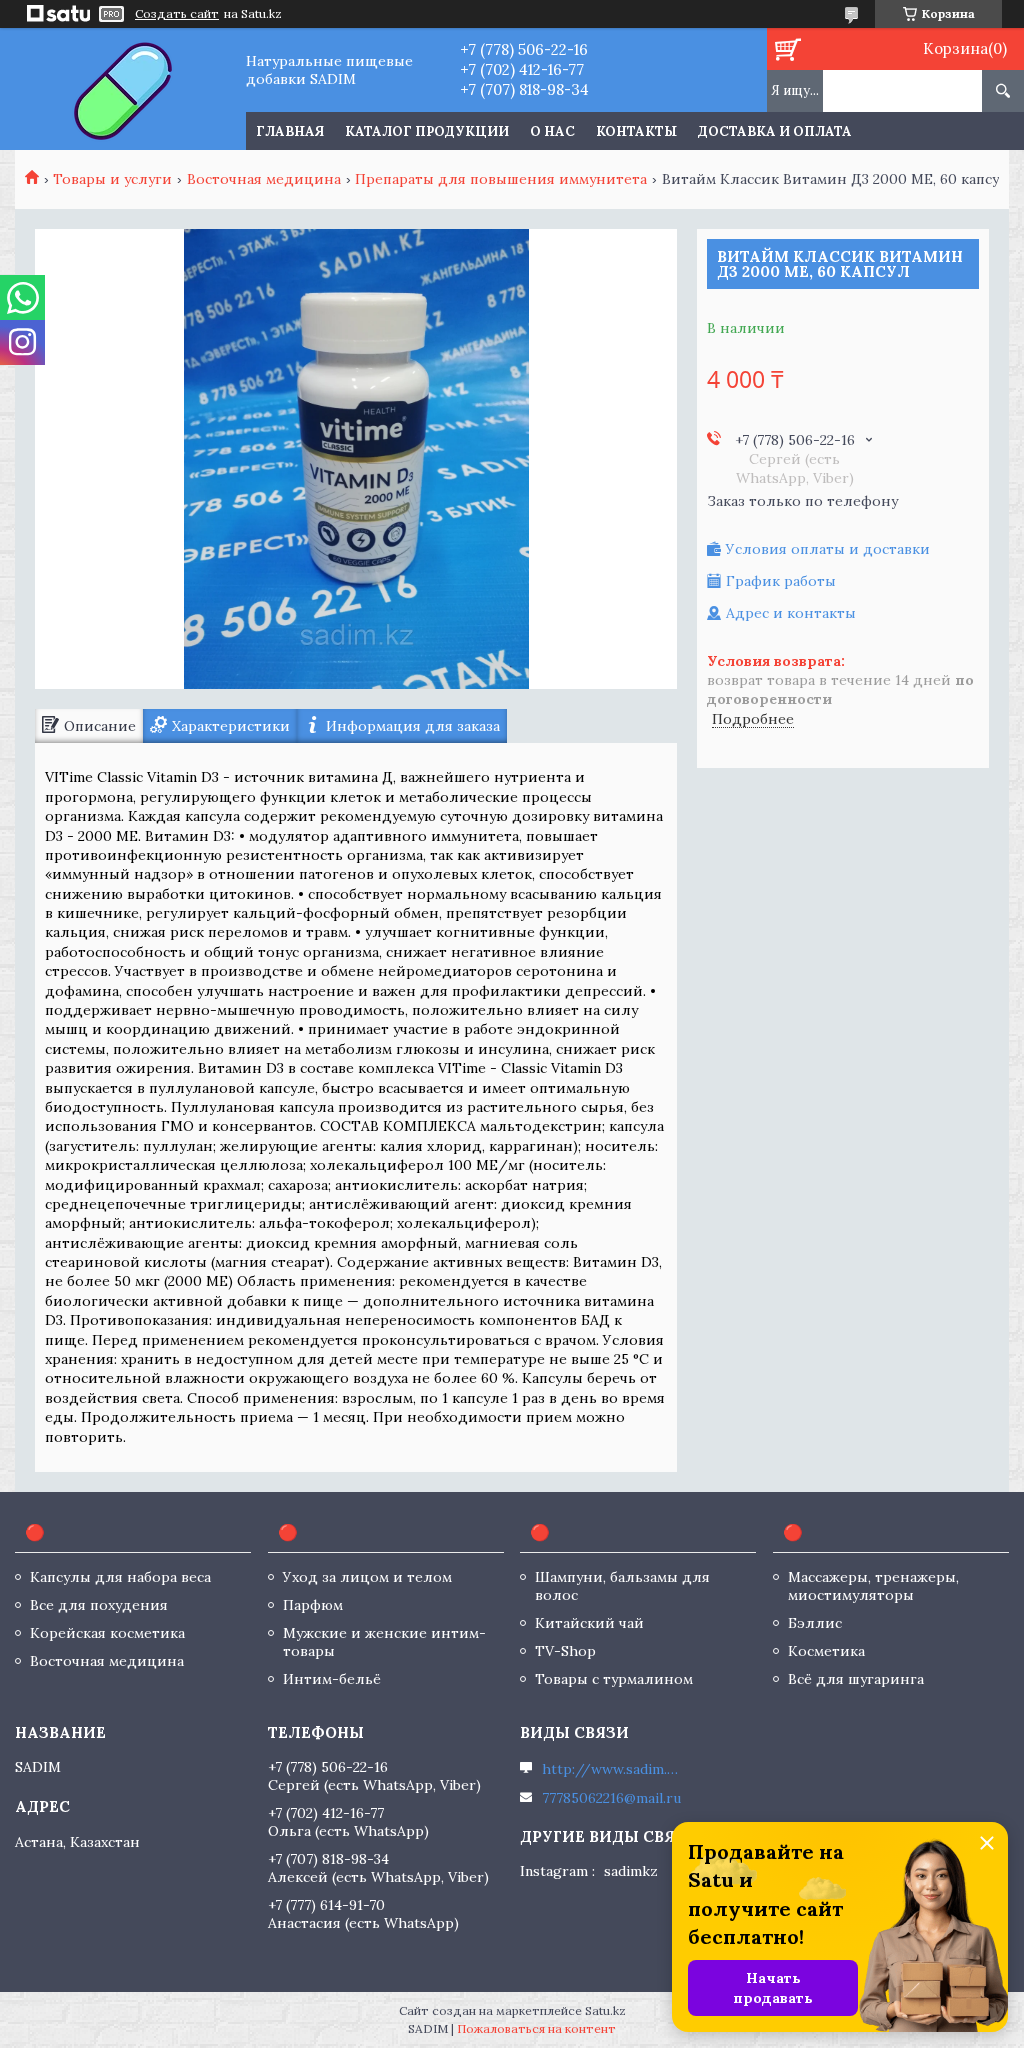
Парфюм (313, 1605)
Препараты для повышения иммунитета (501, 179)
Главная (290, 131)
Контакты (636, 131)
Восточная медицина (264, 179)
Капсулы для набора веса (120, 1577)
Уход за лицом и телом (367, 1577)
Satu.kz (605, 2010)
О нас (552, 131)
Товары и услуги (112, 179)
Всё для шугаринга (856, 1679)
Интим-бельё (332, 1679)
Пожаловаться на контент (536, 2028)
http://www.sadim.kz (612, 1769)
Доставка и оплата (775, 131)
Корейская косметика (107, 1633)
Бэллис (815, 1623)
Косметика (826, 1651)
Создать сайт (177, 14)
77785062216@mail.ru (611, 1798)
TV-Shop (565, 1651)
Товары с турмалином (614, 1679)
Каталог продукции (427, 131)
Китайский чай (589, 1623)
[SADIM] (122, 89)
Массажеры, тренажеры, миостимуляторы (873, 1586)
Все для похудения (99, 1605)
